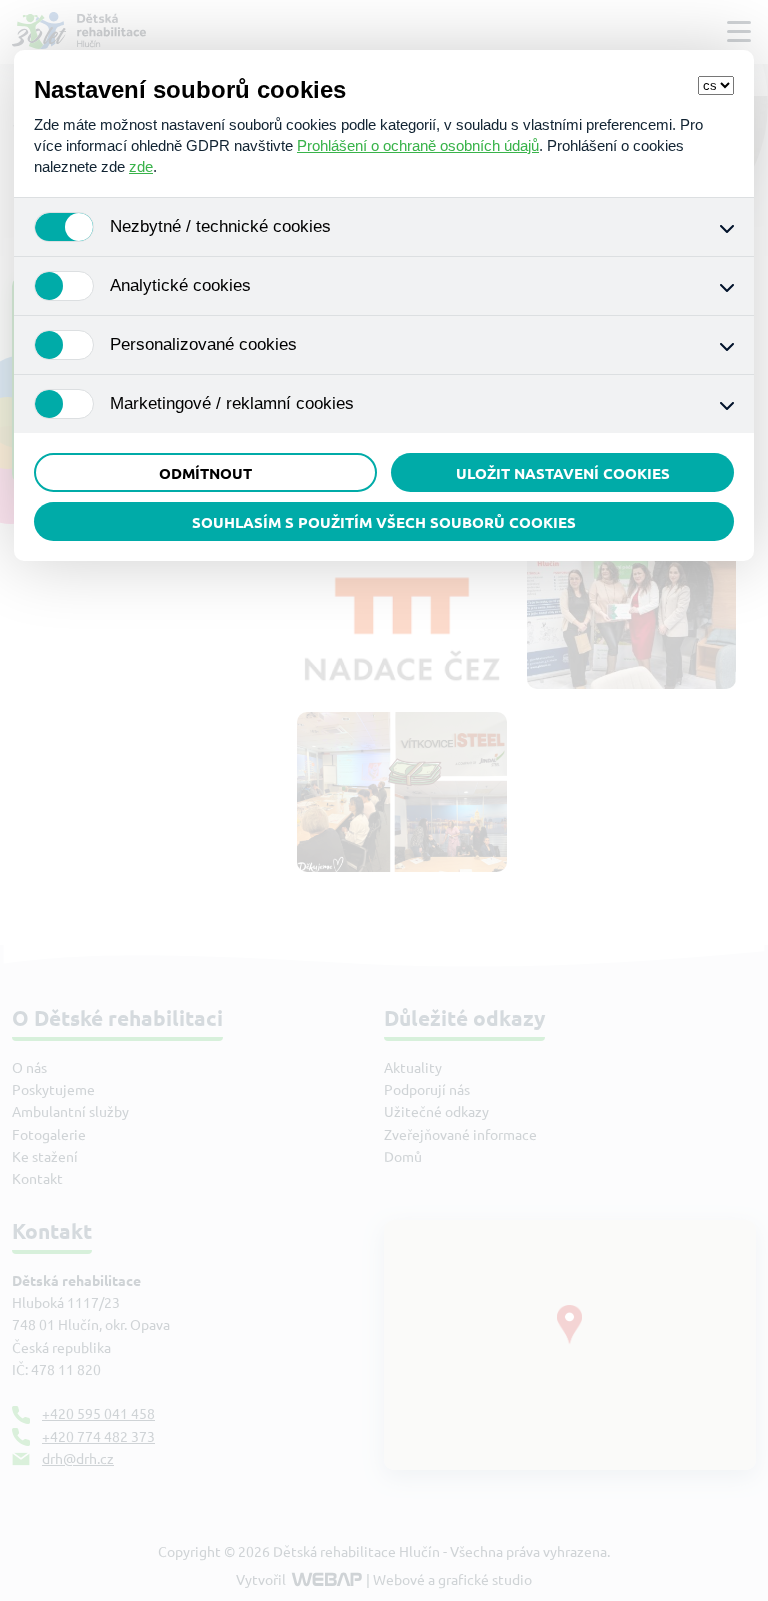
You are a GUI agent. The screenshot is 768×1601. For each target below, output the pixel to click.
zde (141, 166)
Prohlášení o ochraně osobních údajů (418, 145)
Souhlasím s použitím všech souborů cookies (384, 522)
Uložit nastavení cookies (563, 473)
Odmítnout (205, 473)
